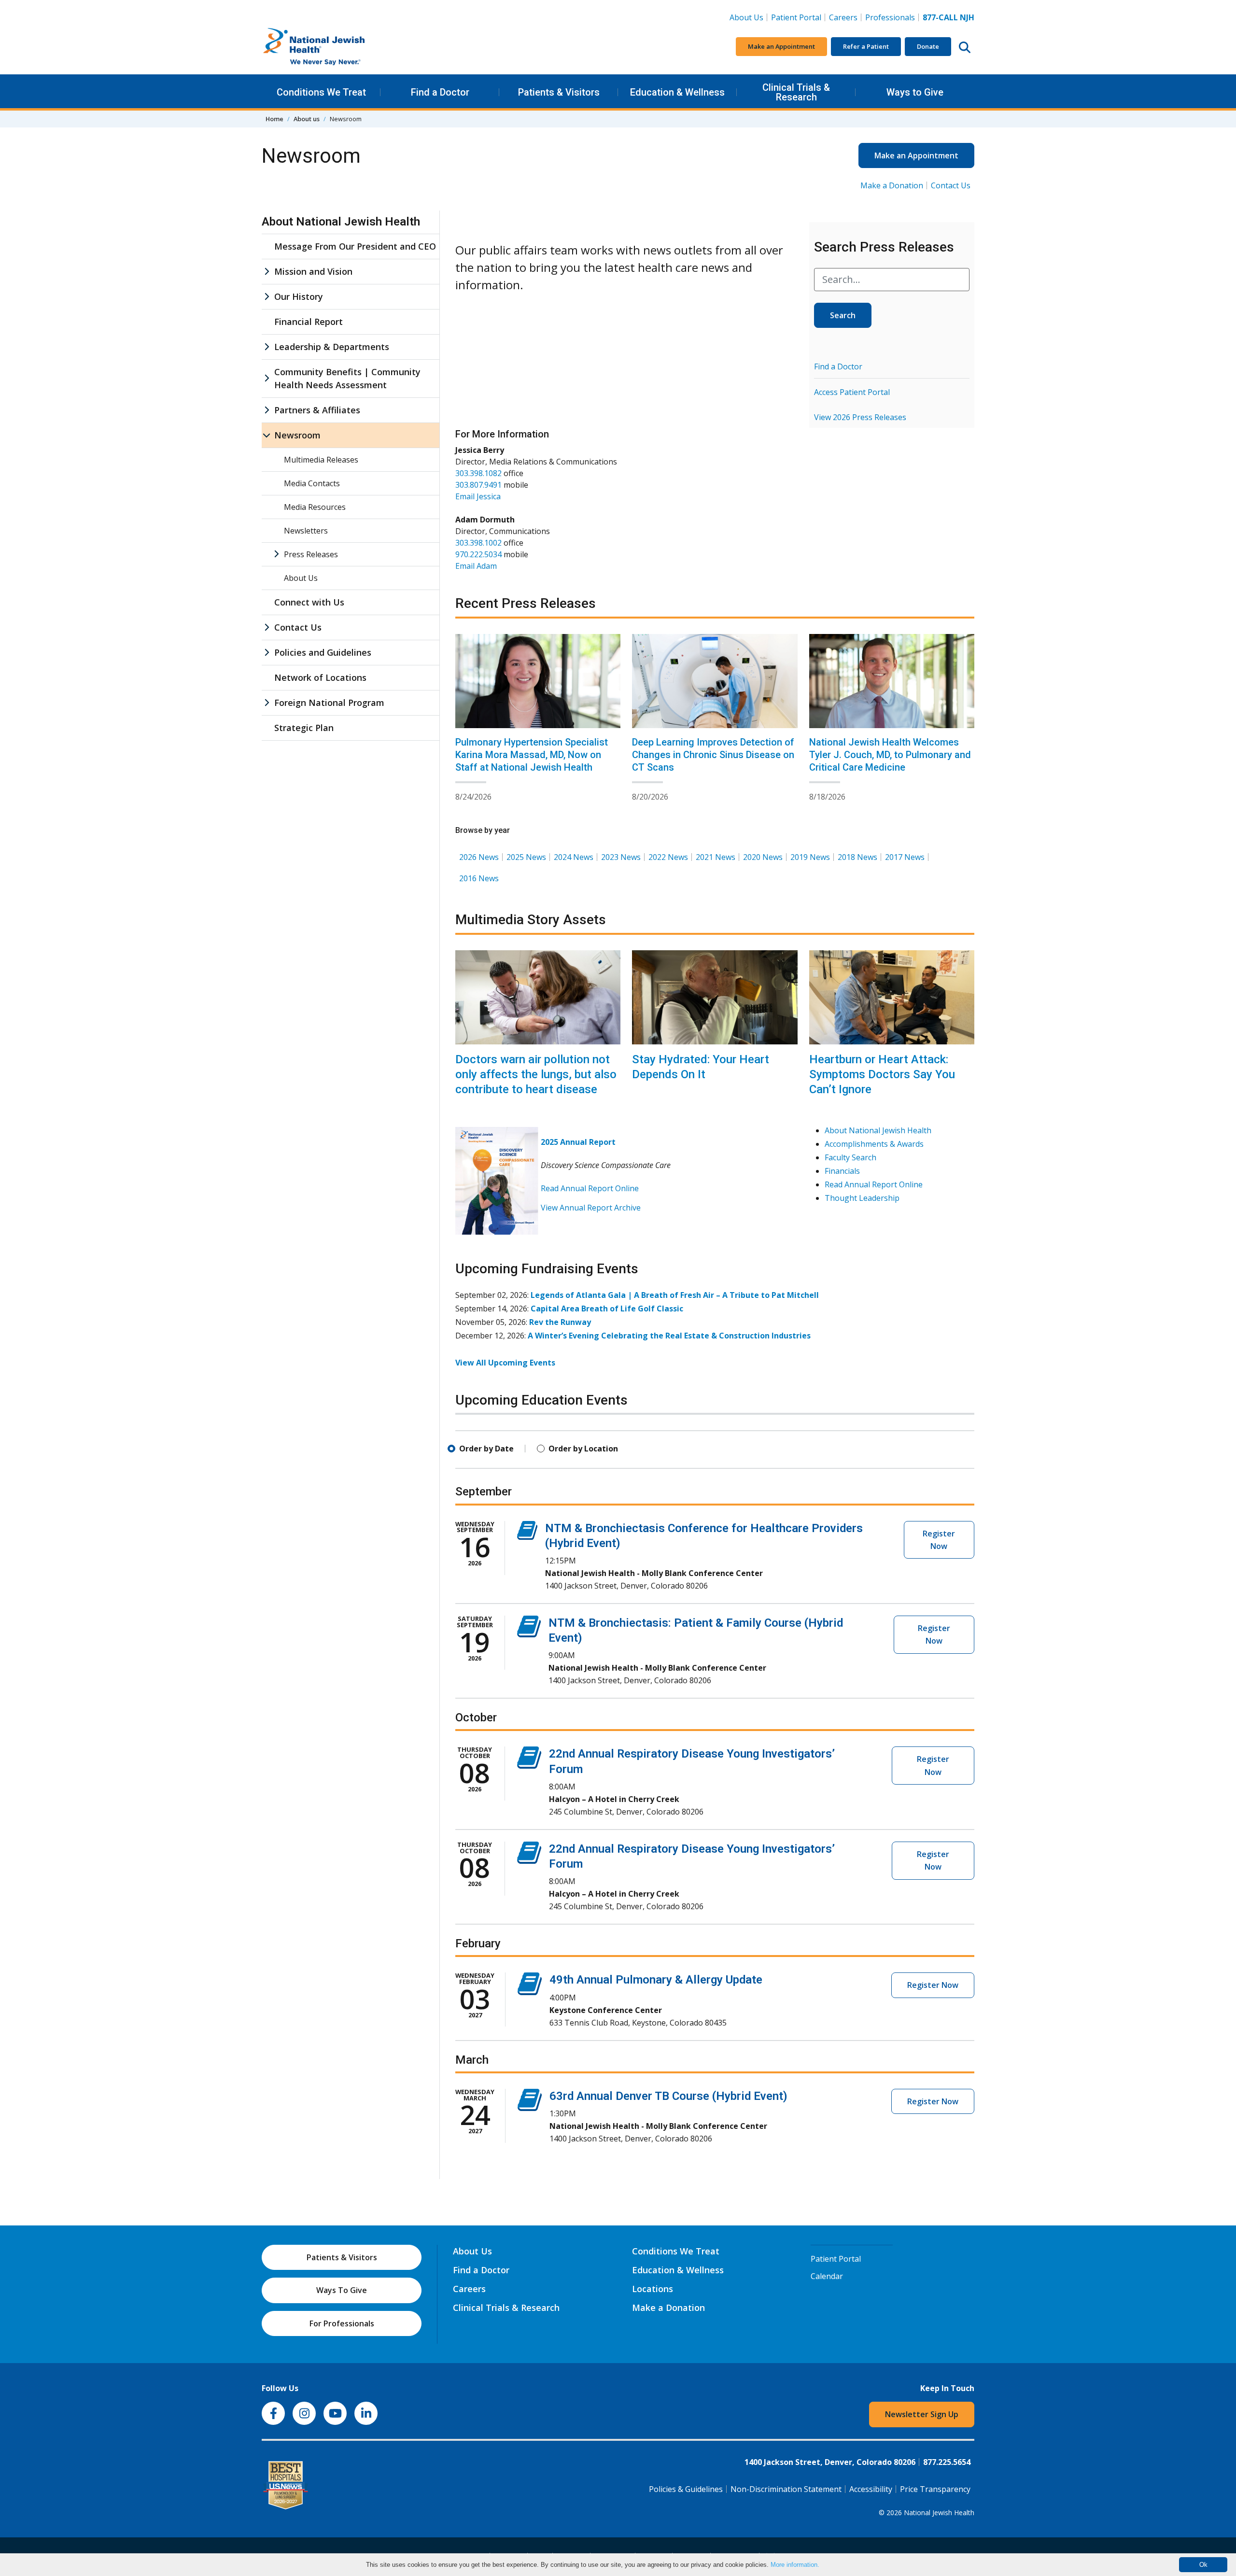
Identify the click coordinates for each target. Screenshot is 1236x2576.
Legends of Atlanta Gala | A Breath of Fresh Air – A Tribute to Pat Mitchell (675, 1295)
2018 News (857, 857)
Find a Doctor (440, 92)
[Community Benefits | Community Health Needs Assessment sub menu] (267, 379)
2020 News (763, 857)
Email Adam (476, 566)
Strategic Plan (304, 728)
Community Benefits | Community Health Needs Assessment (347, 378)
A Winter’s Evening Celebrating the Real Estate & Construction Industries (669, 1336)
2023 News (621, 857)
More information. (795, 2565)
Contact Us (951, 185)
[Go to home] (334, 47)
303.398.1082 (478, 473)
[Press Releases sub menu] (276, 554)
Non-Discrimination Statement (786, 2489)
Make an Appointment (781, 46)
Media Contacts (312, 483)
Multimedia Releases (321, 460)
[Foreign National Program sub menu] (267, 703)
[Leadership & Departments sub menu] (267, 347)
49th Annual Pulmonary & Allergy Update (656, 1980)
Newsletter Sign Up (922, 2414)
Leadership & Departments (332, 347)
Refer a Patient (866, 46)
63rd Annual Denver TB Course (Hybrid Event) (668, 2096)
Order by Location (583, 1449)
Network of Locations (320, 677)
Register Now (939, 1540)
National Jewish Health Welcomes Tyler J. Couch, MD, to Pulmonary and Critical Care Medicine (890, 755)
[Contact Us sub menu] (267, 627)
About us (307, 119)
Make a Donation (892, 185)
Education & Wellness (677, 92)
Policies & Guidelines (686, 2489)
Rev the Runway (560, 1322)
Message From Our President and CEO (355, 246)
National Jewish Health (939, 2513)
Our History (299, 296)
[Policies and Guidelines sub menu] (267, 653)
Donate (928, 46)
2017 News (905, 857)
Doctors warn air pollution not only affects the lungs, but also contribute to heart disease (536, 1074)
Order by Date (486, 1449)
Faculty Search (850, 1157)
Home (274, 119)
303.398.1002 (478, 543)
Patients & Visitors (559, 92)
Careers (845, 17)
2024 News (574, 857)
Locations (653, 2289)
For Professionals (342, 2323)
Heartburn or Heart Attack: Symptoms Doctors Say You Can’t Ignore (882, 1074)
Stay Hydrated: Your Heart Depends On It (701, 1067)
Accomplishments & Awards (874, 1144)
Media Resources (315, 507)
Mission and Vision (313, 271)
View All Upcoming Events (505, 1363)
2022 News (668, 857)
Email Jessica (478, 496)
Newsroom (297, 435)
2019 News (810, 857)
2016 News (479, 878)
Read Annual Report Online (590, 1188)
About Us (746, 17)
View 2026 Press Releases (860, 417)
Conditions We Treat (321, 92)
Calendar (827, 2276)
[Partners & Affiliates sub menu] (267, 410)
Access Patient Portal (852, 392)
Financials (842, 1171)
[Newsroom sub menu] (267, 435)
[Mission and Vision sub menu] (267, 272)
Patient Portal (796, 17)
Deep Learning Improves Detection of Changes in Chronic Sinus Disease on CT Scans (713, 755)
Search (843, 315)
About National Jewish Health (878, 1130)
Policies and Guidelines (323, 652)
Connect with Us (309, 602)
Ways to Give (915, 92)
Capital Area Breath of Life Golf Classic (607, 1309)
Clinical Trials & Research (796, 92)
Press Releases (311, 554)
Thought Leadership (862, 1198)
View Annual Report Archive (591, 1208)
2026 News (479, 857)
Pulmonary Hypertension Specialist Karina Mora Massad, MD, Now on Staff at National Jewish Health (532, 755)
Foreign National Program (329, 703)
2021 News (716, 857)
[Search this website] (965, 47)
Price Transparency (935, 2489)
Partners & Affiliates (317, 410)
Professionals (890, 17)
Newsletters (306, 531)
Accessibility (871, 2489)
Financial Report (309, 322)
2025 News (526, 857)
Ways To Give (342, 2290)
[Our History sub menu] (267, 297)
